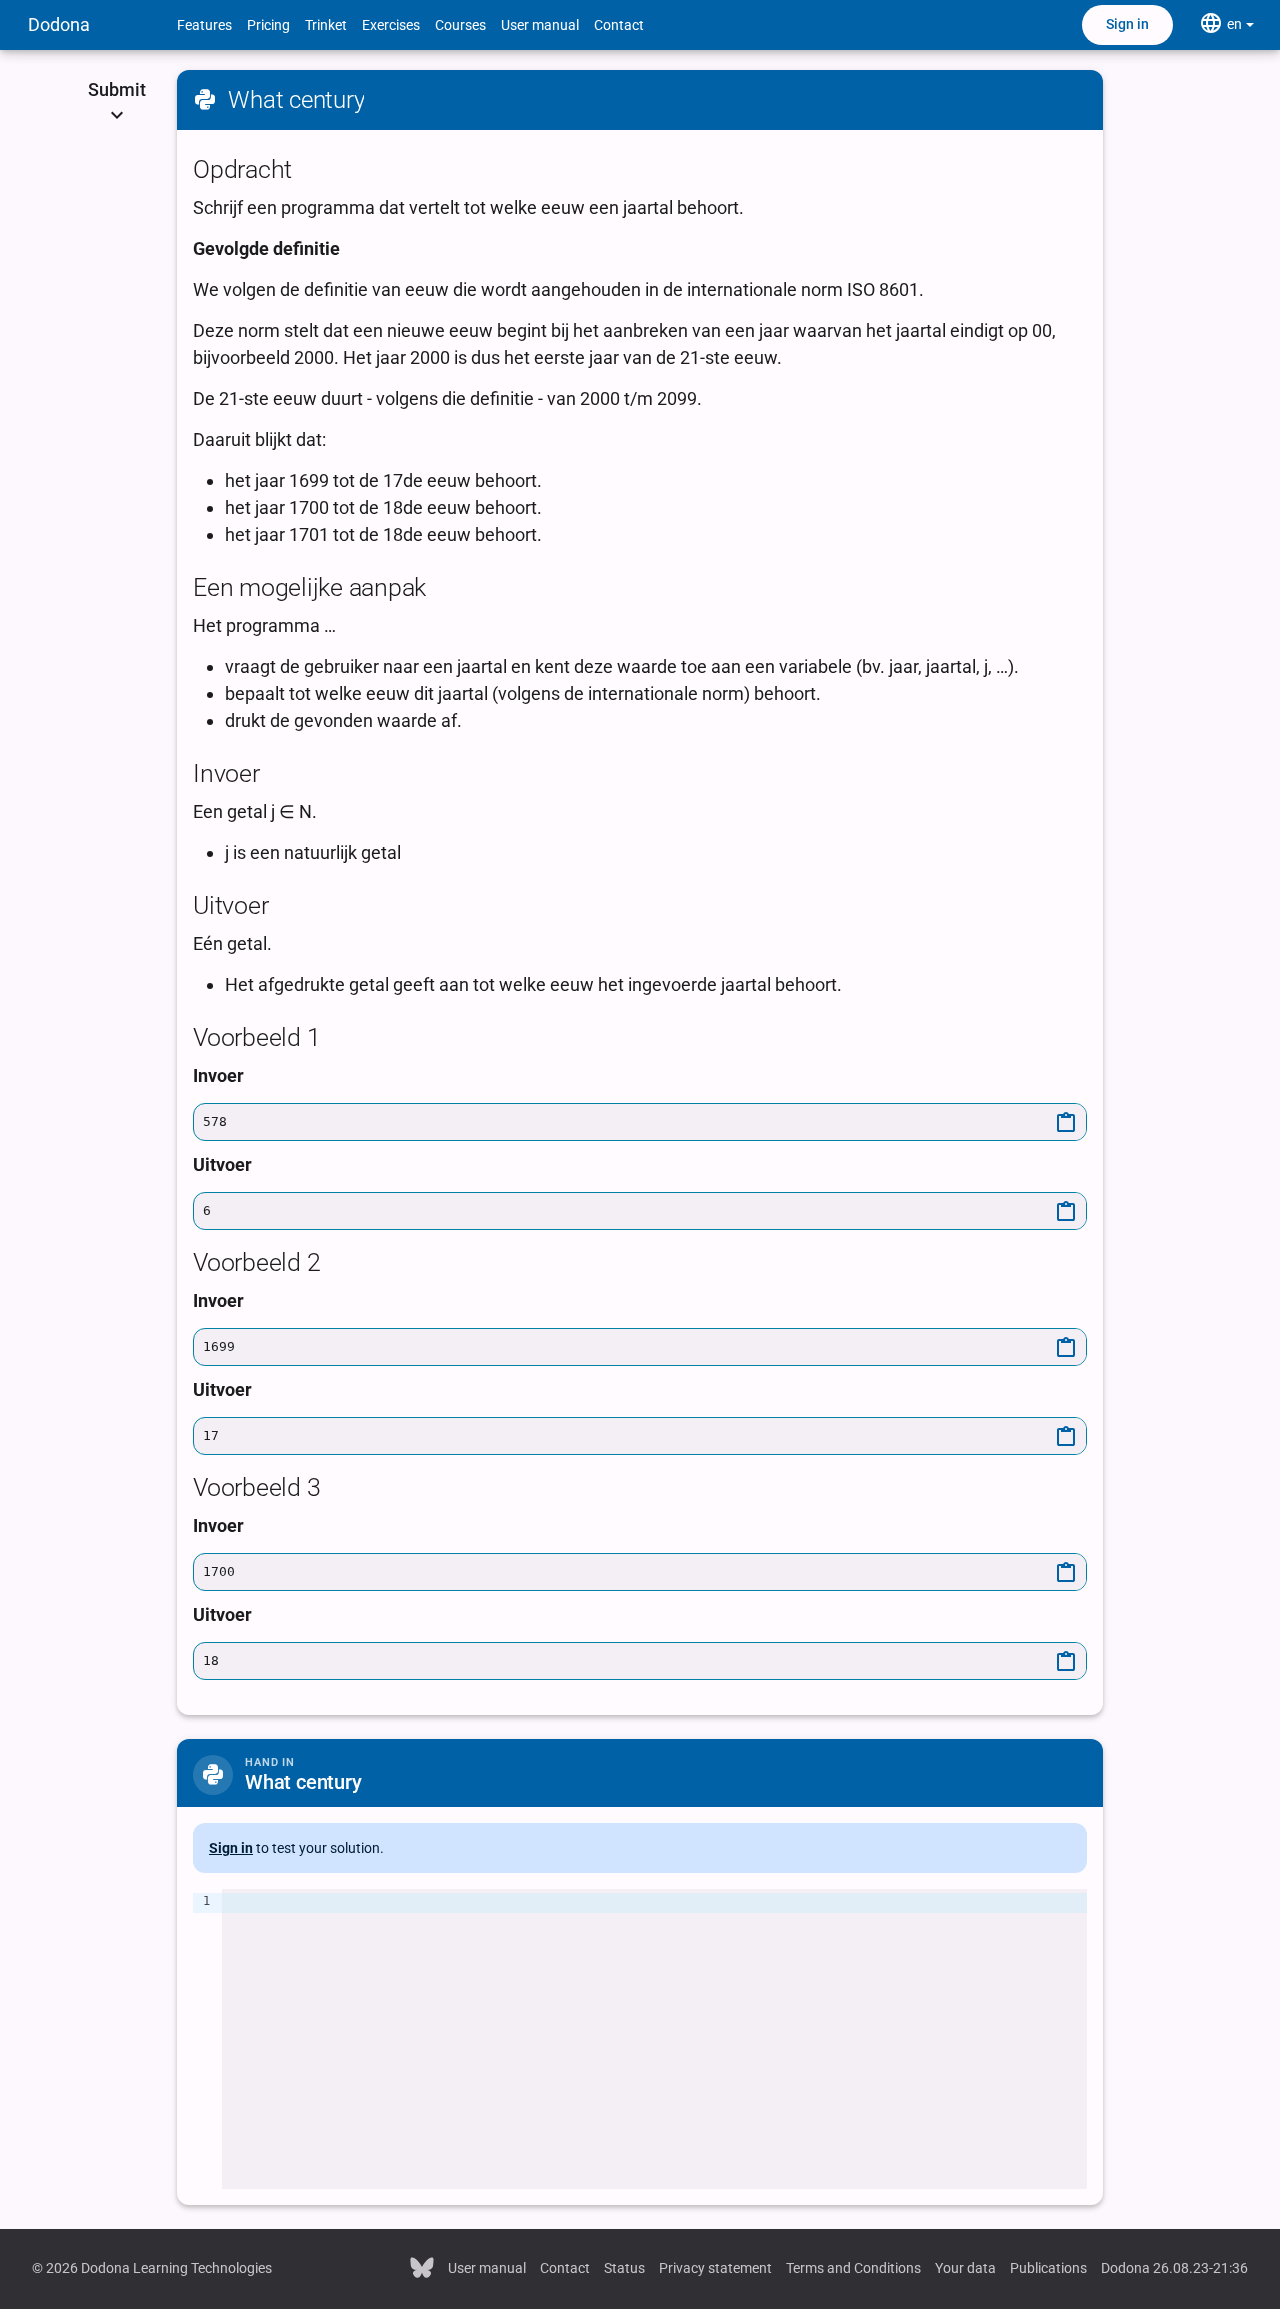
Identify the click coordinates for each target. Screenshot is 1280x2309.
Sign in (1127, 24)
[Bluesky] (422, 2266)
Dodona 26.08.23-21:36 (1174, 2268)
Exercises (391, 25)
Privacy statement (715, 2268)
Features (204, 25)
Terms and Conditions (853, 2268)
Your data (965, 2268)
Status (624, 2268)
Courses (460, 25)
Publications (1048, 2268)
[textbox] (654, 2039)
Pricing (268, 25)
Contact (619, 25)
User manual (540, 25)
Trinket (326, 25)
